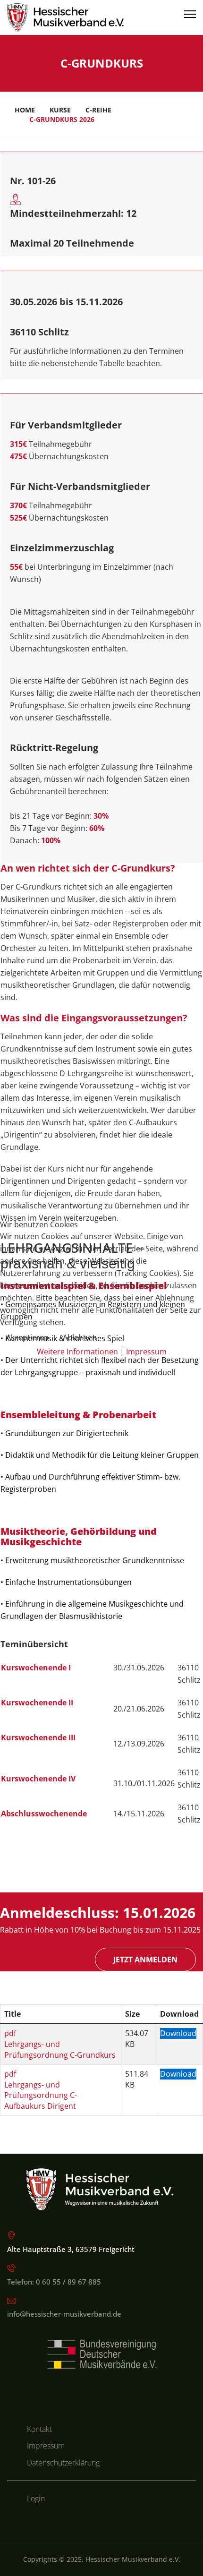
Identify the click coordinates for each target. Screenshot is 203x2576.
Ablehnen (80, 1337)
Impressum (146, 1352)
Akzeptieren (27, 1337)
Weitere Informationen (77, 1352)
